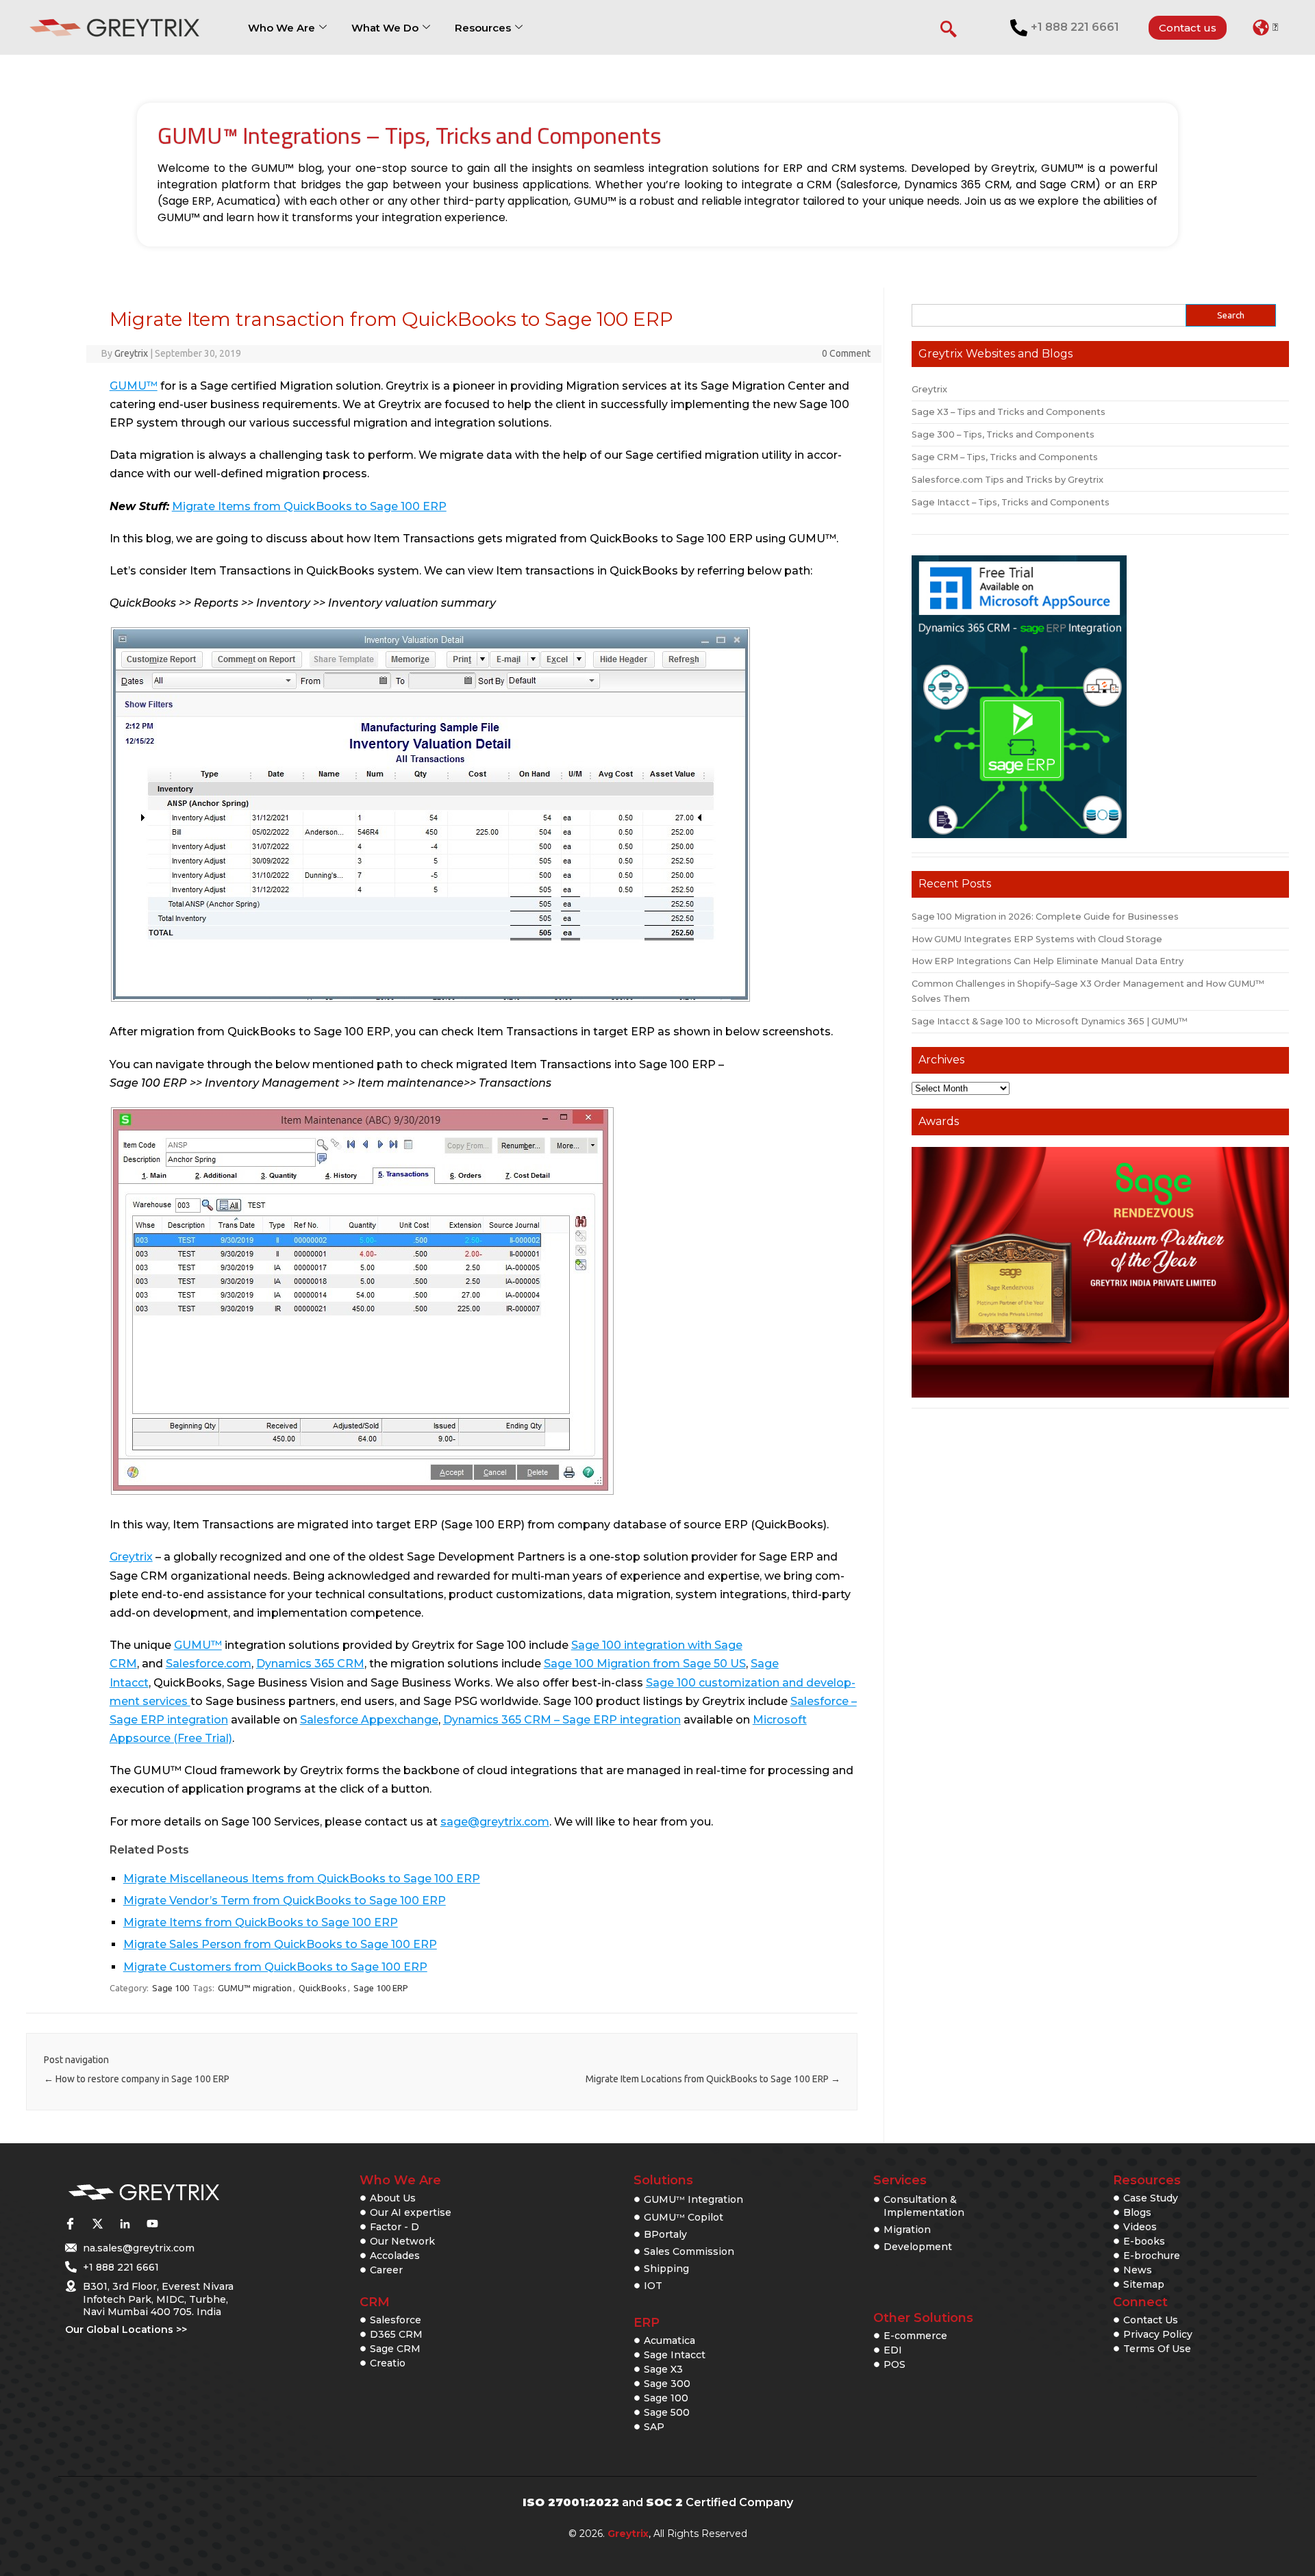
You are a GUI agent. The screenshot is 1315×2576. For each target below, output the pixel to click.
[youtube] (152, 2223)
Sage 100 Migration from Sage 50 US (645, 1664)
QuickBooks (323, 1988)
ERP (647, 2323)
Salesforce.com (209, 1664)
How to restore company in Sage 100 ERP (137, 2079)
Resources (483, 28)
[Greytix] (144, 2193)
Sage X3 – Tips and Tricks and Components (1009, 412)
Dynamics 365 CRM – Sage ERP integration (562, 1720)
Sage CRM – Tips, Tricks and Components (1005, 457)
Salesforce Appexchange (369, 1720)
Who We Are (281, 28)
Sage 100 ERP (381, 1988)
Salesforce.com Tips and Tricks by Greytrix (1007, 480)
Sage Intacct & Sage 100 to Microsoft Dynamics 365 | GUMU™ (1050, 1021)
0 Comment (846, 353)
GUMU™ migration (255, 1988)
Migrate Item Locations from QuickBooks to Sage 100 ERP (713, 2079)
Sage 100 (171, 1988)
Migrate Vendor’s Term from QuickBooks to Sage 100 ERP (285, 1901)
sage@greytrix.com (495, 1822)
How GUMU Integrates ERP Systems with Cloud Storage (1037, 939)
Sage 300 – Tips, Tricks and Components (1003, 434)
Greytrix (131, 353)
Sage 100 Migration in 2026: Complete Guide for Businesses (1045, 917)
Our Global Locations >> (126, 2329)
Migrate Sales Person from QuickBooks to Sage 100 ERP (280, 1944)
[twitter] (97, 2223)
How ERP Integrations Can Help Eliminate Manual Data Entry (1048, 961)
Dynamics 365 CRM (310, 1664)
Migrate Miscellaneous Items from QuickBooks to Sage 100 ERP (302, 1879)
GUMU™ (134, 386)
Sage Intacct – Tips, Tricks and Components (1011, 502)
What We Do (385, 28)
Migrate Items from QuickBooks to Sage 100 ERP (309, 506)
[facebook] (70, 2223)
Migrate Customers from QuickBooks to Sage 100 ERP (275, 1967)
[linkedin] (125, 2223)
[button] (1265, 27)
